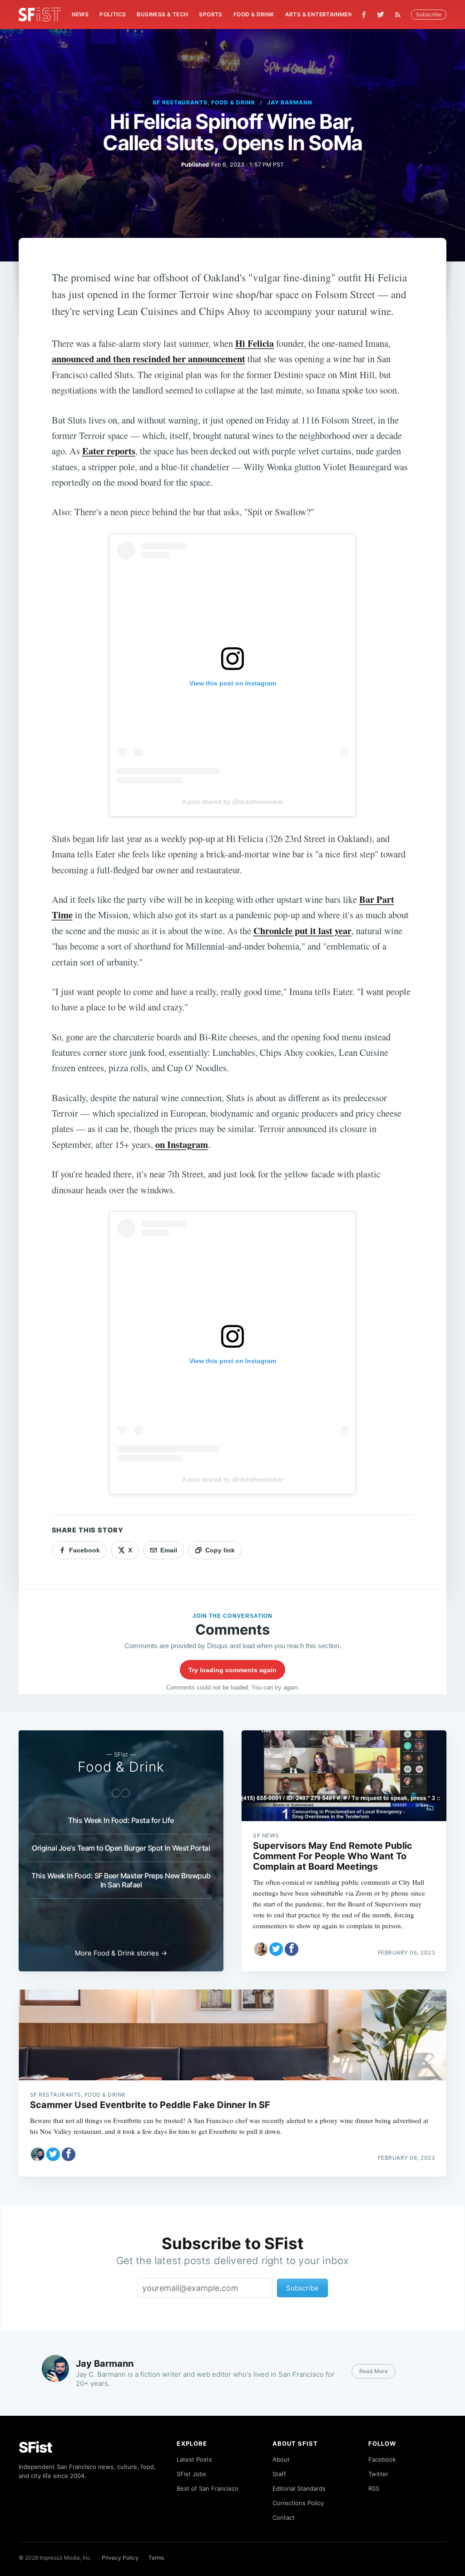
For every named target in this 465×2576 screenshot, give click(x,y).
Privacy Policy (120, 2558)
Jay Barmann (290, 102)
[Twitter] (381, 15)
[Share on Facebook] (292, 1949)
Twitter (378, 2474)
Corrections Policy (298, 2503)
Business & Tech (162, 14)
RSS (374, 2488)
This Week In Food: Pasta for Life (121, 1820)
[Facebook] (364, 15)
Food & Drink (254, 14)
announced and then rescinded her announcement (148, 359)
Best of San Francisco (208, 2488)
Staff (279, 2474)
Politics (113, 14)
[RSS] (400, 15)
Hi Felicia (255, 343)
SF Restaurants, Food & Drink (204, 102)
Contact (284, 2517)
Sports (210, 14)
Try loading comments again (232, 1670)
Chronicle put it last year (302, 931)
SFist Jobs (191, 2474)
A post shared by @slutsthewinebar (233, 802)
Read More (373, 2371)
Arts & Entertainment (321, 14)
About (281, 2459)
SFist (35, 2447)
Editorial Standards (299, 2488)
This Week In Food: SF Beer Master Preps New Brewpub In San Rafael (121, 1880)
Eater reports (109, 451)
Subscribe (429, 14)
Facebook (382, 2459)
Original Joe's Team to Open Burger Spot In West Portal (121, 1848)
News (80, 14)
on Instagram (182, 1144)
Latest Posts (194, 2459)
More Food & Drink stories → (121, 1953)
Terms (156, 2558)
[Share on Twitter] (276, 1949)
